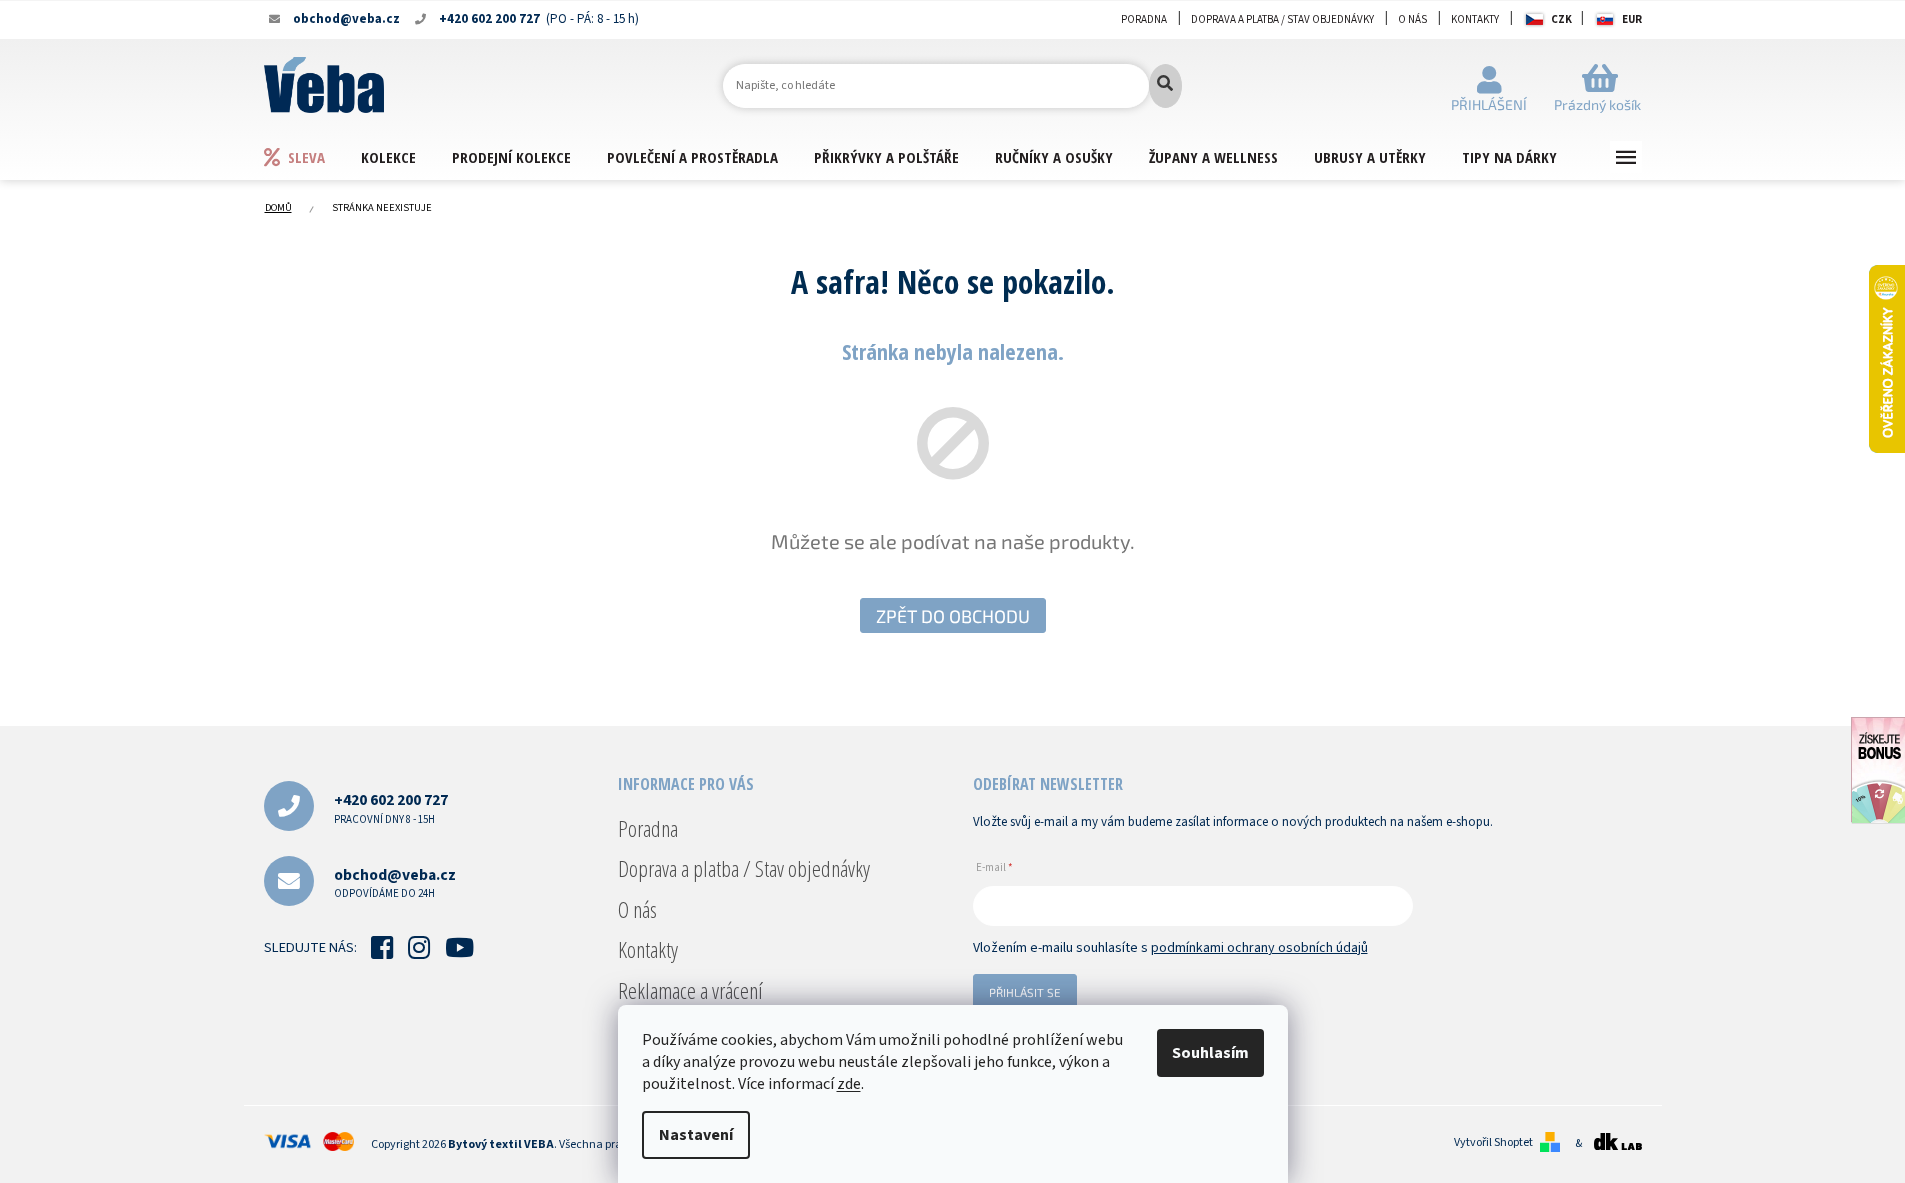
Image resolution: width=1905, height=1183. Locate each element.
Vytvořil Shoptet (1493, 1143)
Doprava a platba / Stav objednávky (1282, 19)
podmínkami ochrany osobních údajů (1259, 948)
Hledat (1165, 86)
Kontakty (1475, 19)
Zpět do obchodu (953, 616)
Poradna (1144, 19)
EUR (1632, 19)
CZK (1561, 19)
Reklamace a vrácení (690, 990)
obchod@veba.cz (395, 882)
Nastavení (696, 1135)
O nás (1412, 19)
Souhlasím (1210, 1053)
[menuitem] (312, 156)
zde (849, 1084)
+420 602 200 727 (391, 807)
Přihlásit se (1025, 992)
